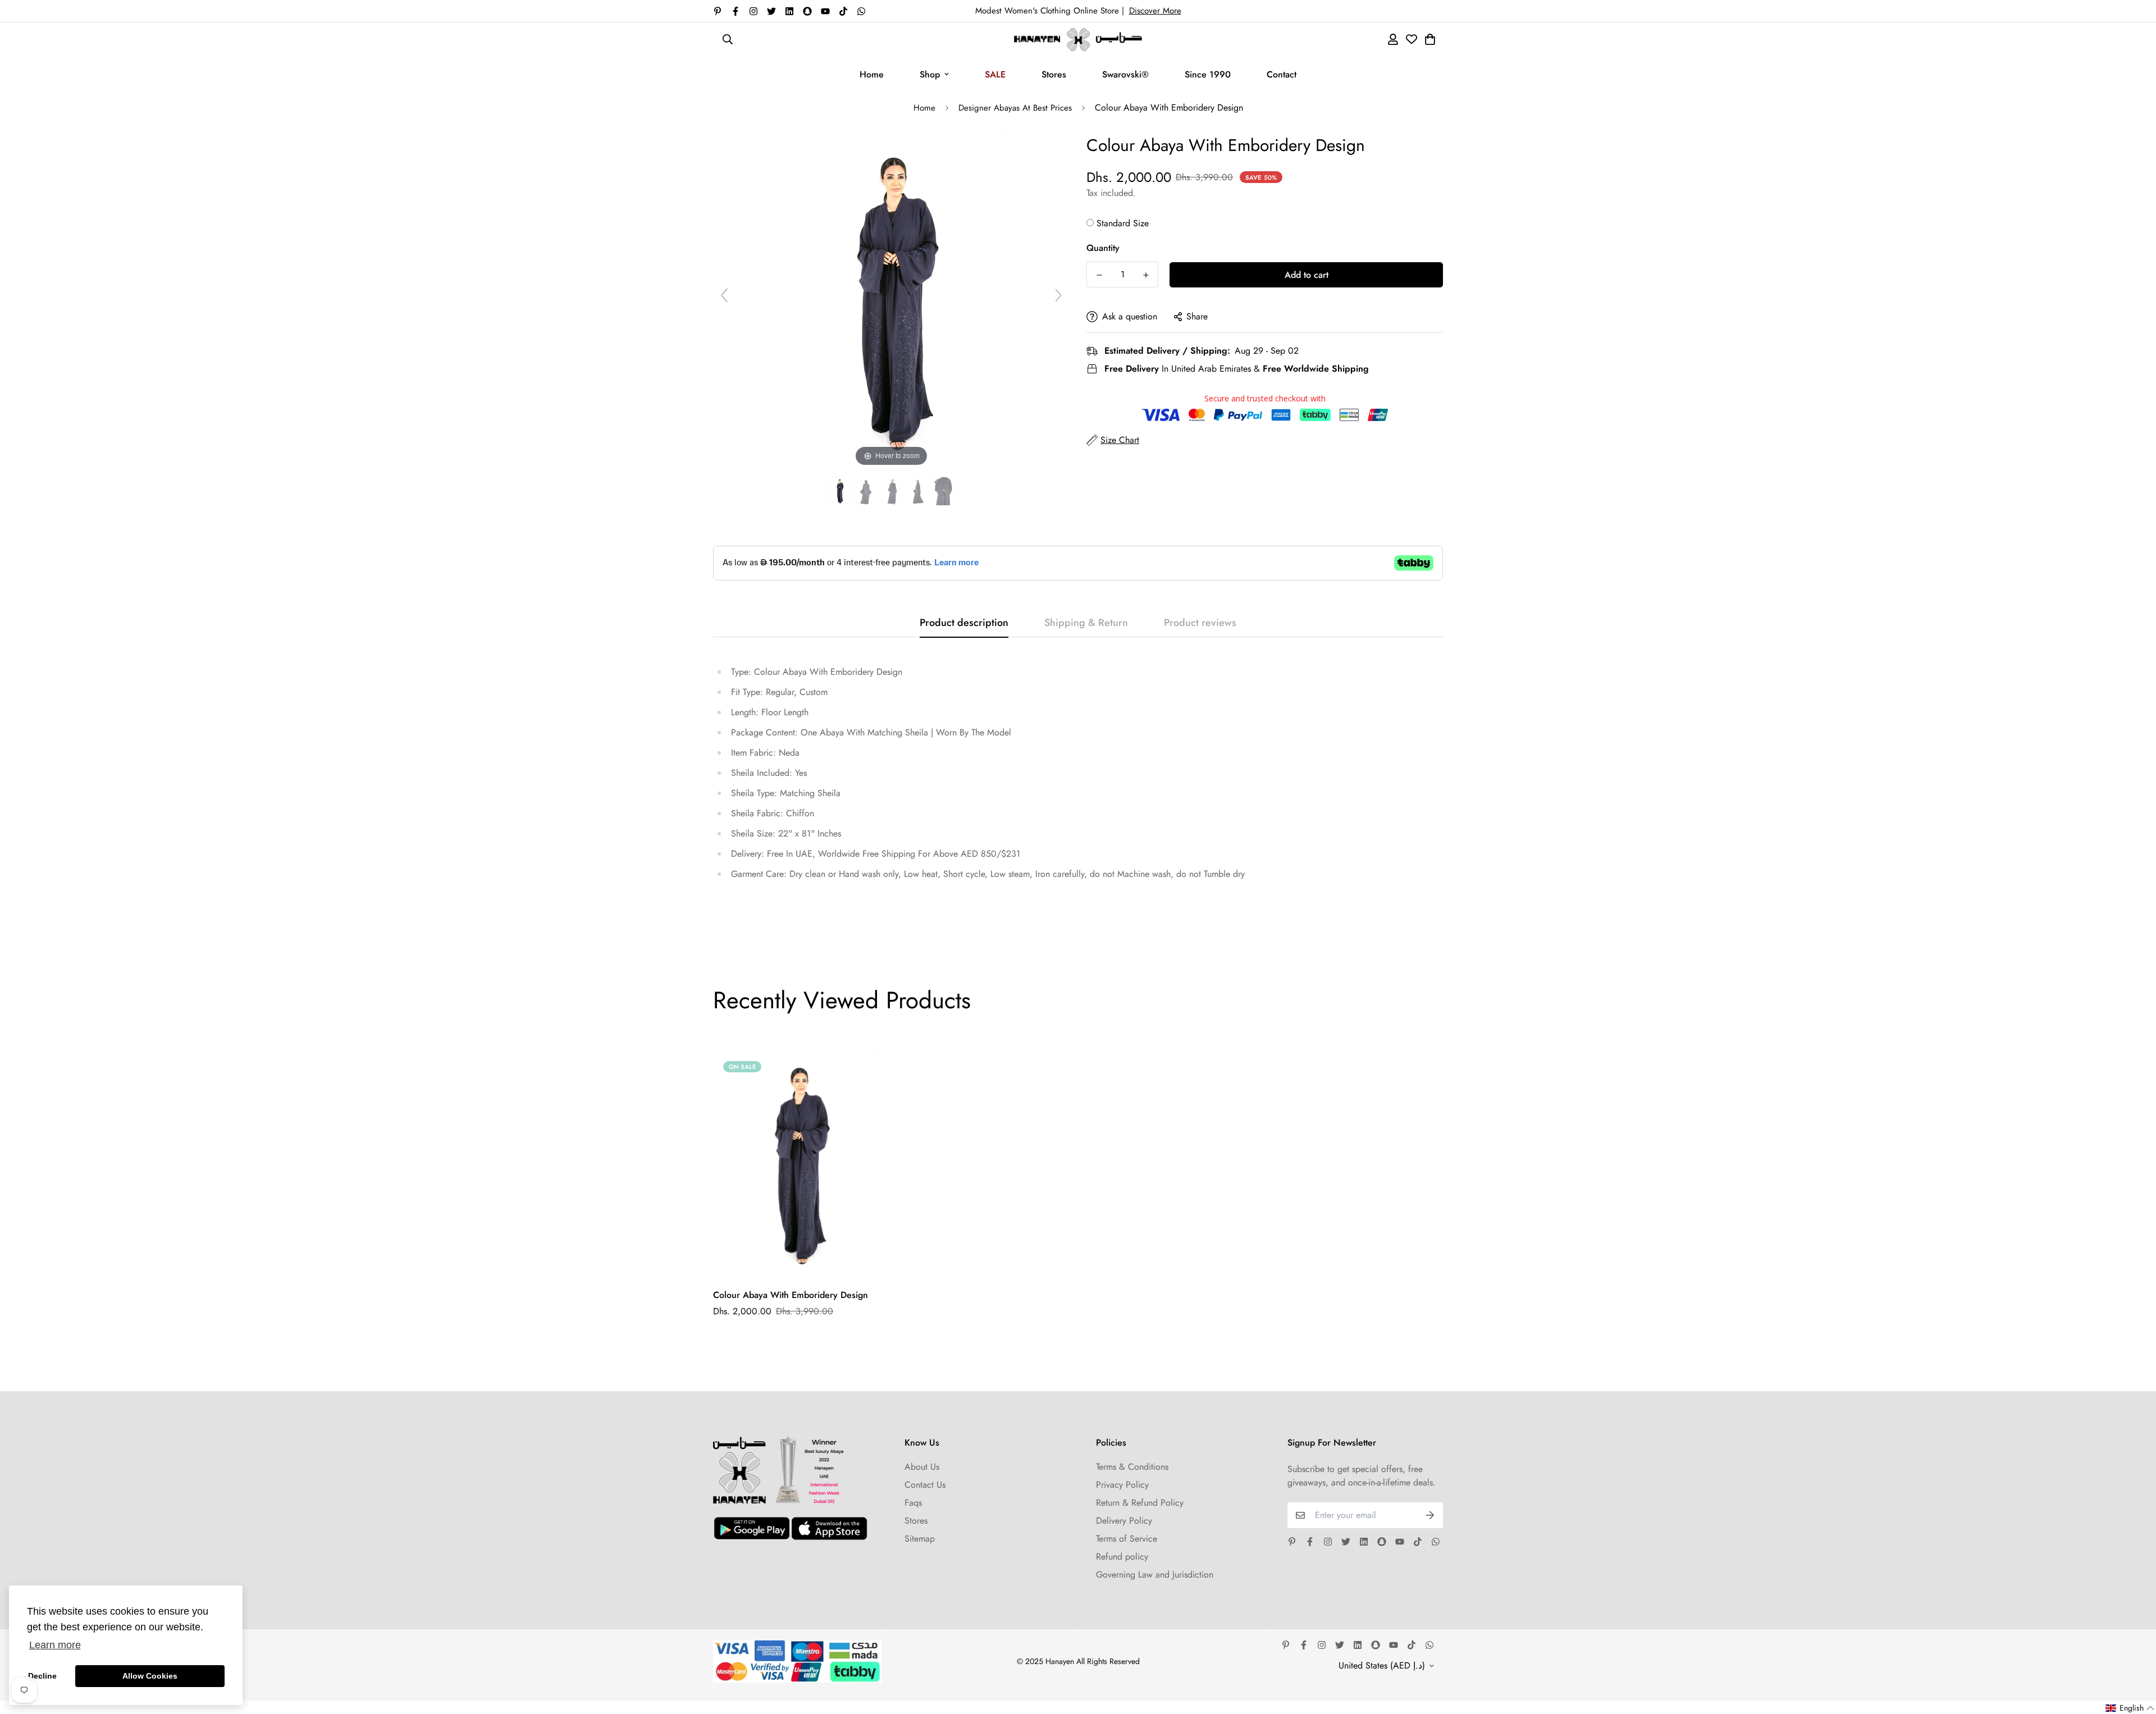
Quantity (1103, 248)
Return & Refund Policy (1140, 1503)
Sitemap (920, 1539)
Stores (1054, 74)
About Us (922, 1467)
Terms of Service (1127, 1539)
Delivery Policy (1124, 1521)
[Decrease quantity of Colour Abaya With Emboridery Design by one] (1099, 275)
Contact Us (925, 1485)
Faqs (913, 1503)
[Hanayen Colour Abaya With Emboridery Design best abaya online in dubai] (840, 492)
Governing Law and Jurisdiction (1155, 1574)
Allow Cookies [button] (150, 1676)
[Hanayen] (1078, 40)
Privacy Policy (1122, 1485)
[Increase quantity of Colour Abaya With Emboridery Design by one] (1146, 275)
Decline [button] (42, 1676)
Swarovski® (1125, 74)
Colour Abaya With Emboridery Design (791, 1295)
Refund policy (1122, 1557)
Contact (1282, 74)
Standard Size (1123, 223)
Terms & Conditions (1132, 1467)
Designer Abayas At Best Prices (1015, 108)
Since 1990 (1208, 74)
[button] (2130, 1708)
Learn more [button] (55, 1645)
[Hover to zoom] (892, 300)
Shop (930, 74)
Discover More (1155, 11)
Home (872, 74)
